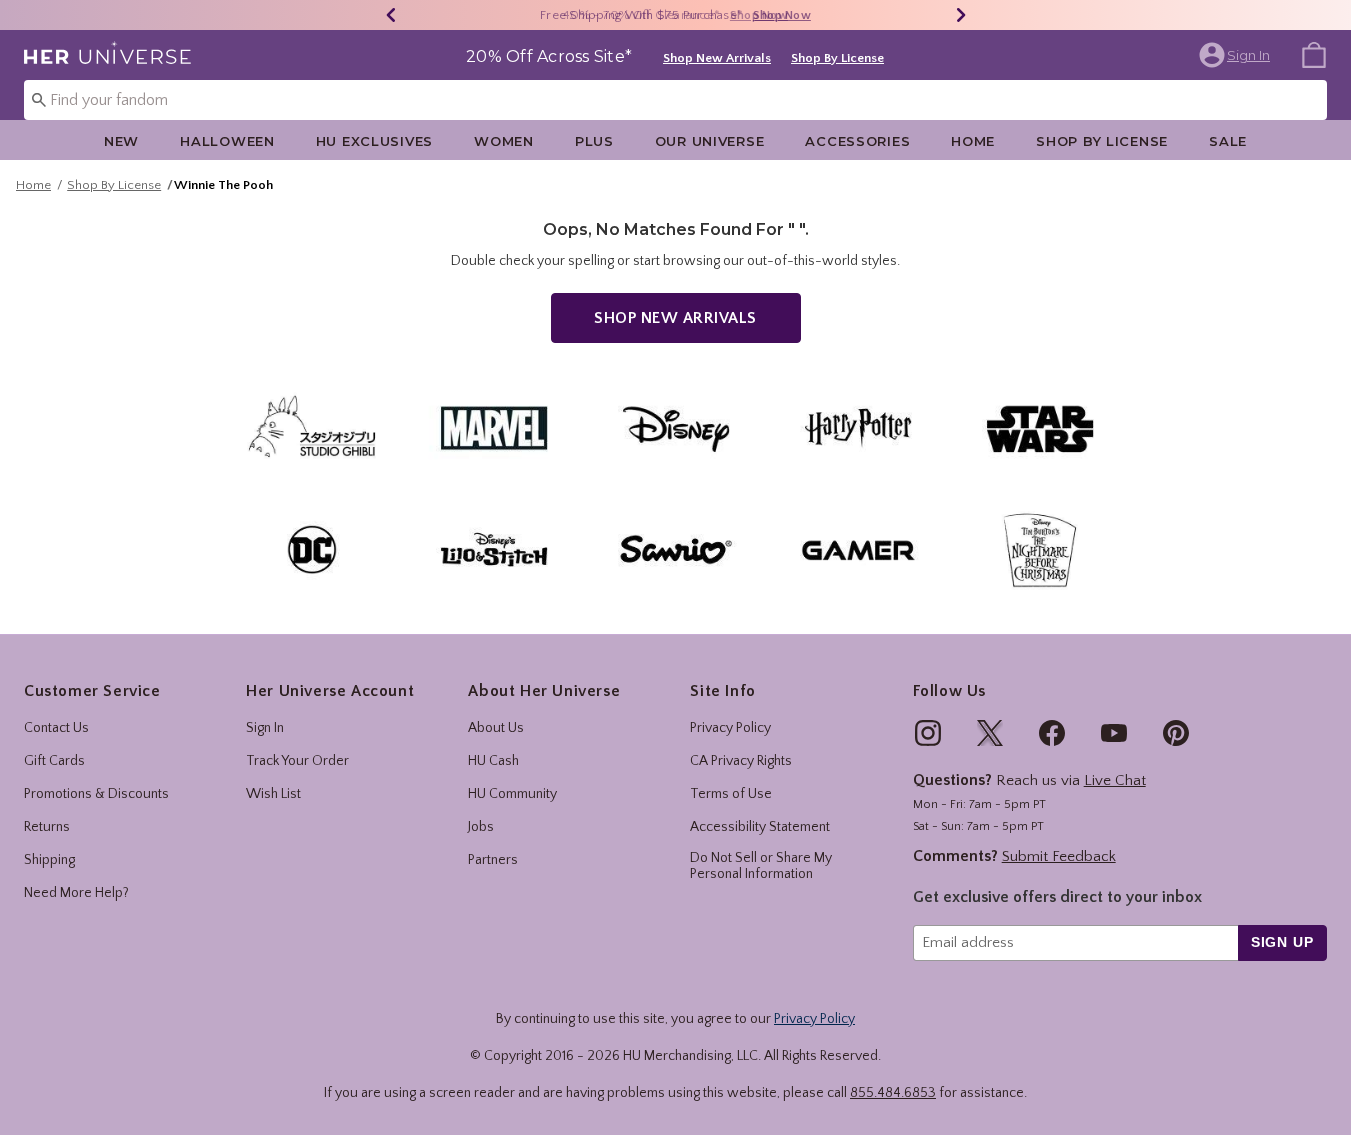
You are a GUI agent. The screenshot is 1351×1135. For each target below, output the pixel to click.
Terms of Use (731, 794)
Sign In (265, 728)
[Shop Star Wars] (1040, 427)
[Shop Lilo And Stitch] (494, 549)
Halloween (227, 141)
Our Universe (710, 141)
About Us (496, 728)
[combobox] (675, 100)
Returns (47, 827)
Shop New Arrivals (717, 58)
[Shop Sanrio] (676, 549)
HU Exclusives (374, 141)
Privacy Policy (730, 728)
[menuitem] (1314, 54)
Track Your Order (297, 761)
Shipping (49, 860)
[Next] (961, 15)
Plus (594, 141)
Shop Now (759, 15)
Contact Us (56, 728)
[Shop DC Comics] (312, 549)
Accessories (857, 141)
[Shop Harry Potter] (858, 427)
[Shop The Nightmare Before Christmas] (1040, 549)
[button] (1236, 55)
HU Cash (493, 761)
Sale (1228, 141)
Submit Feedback (1059, 856)
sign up (1282, 942)
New (121, 141)
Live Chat (1115, 780)
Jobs (481, 827)
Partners (493, 860)
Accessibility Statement (760, 827)
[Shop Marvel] (494, 427)
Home (973, 141)
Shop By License (837, 58)
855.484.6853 (893, 1093)
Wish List (273, 794)
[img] (928, 733)
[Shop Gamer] (858, 549)
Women (504, 141)
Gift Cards (54, 761)
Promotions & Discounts (96, 794)
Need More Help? (76, 893)
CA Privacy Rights (741, 761)
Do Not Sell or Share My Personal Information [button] (761, 866)
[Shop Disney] (676, 427)
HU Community (512, 794)
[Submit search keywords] (39, 99)
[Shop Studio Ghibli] (312, 427)
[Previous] (391, 15)
